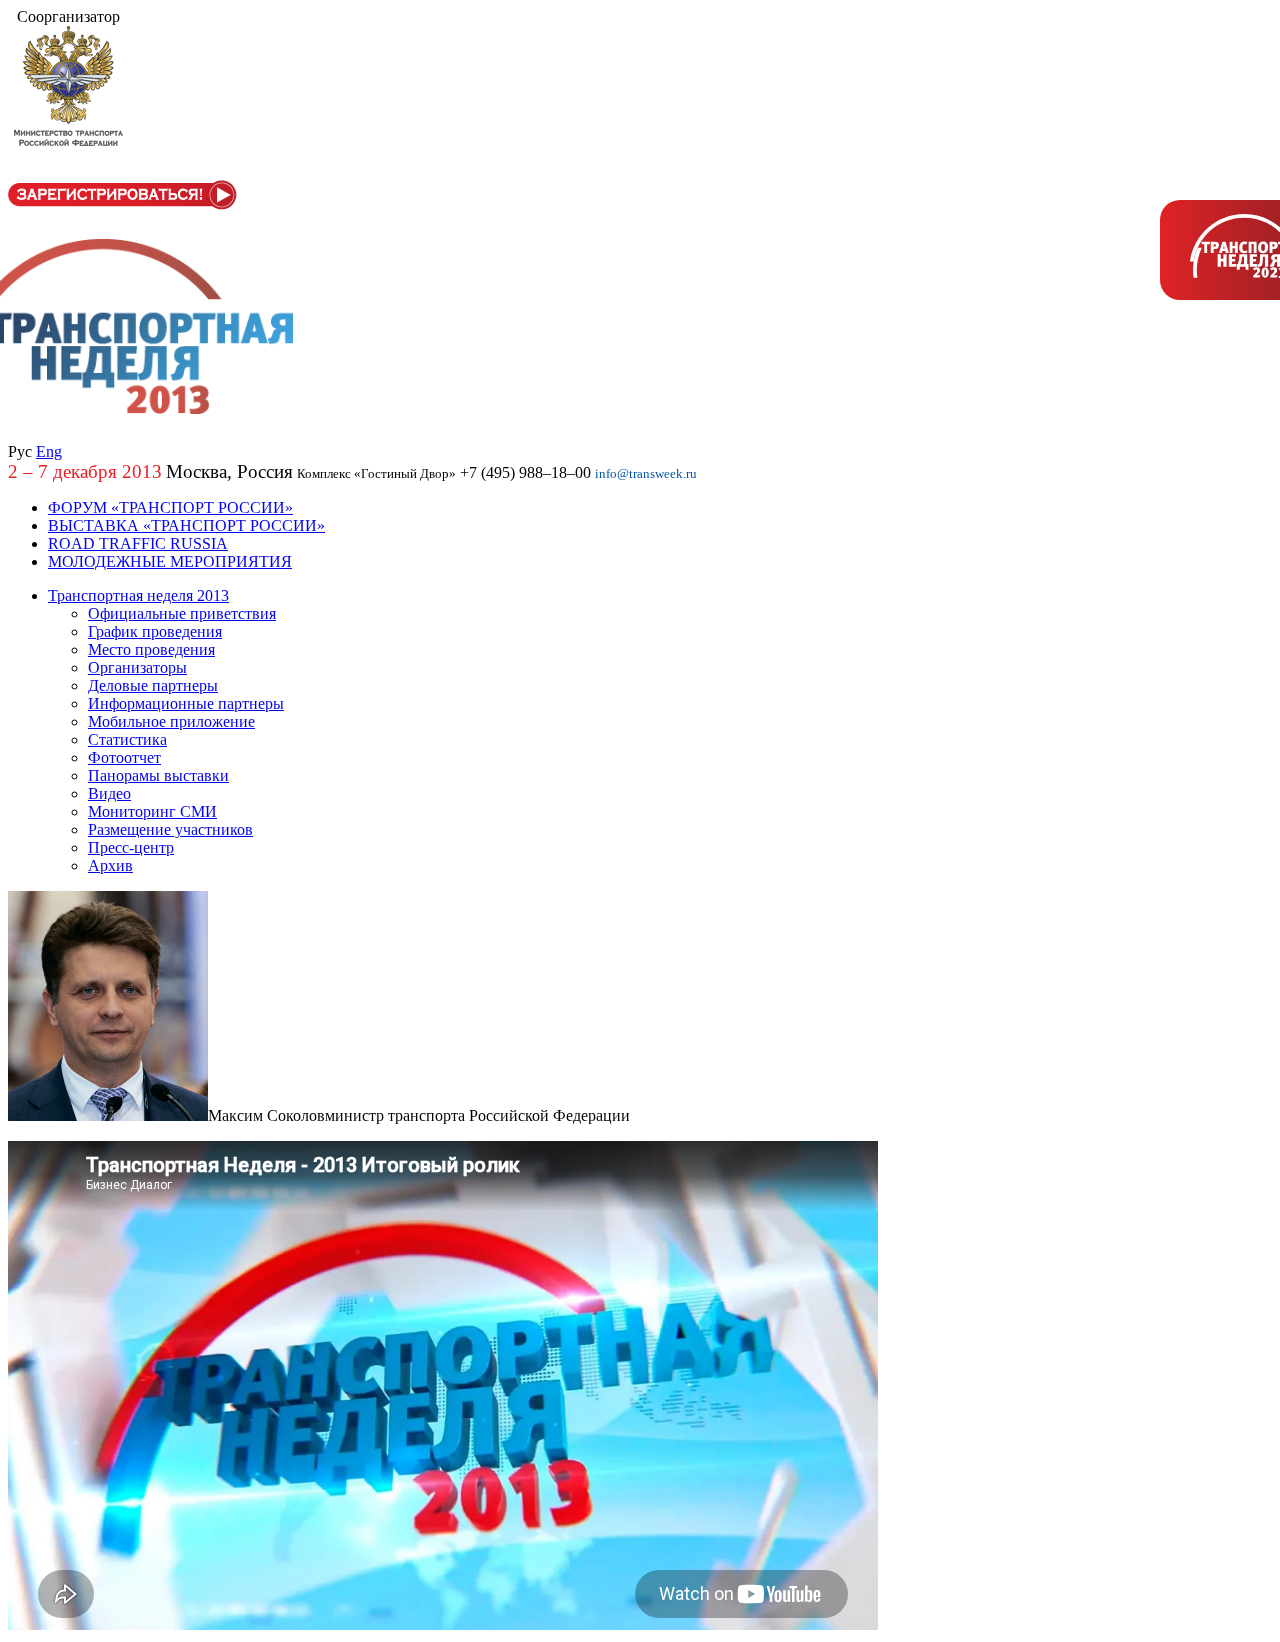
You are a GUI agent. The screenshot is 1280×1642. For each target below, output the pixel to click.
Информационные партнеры (186, 703)
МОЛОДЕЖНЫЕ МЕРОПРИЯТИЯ (170, 561)
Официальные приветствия (182, 613)
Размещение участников (170, 829)
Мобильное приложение (171, 721)
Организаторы (137, 667)
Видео (109, 793)
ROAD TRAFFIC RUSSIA (138, 543)
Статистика (127, 739)
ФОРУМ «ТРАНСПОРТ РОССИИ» (170, 507)
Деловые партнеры (153, 685)
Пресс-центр (131, 847)
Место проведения (151, 649)
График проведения (155, 631)
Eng (49, 451)
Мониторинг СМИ (152, 811)
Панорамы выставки (158, 775)
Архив (110, 865)
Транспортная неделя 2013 (138, 595)
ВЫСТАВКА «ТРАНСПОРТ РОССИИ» (186, 525)
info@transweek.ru (646, 474)
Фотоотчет (124, 757)
